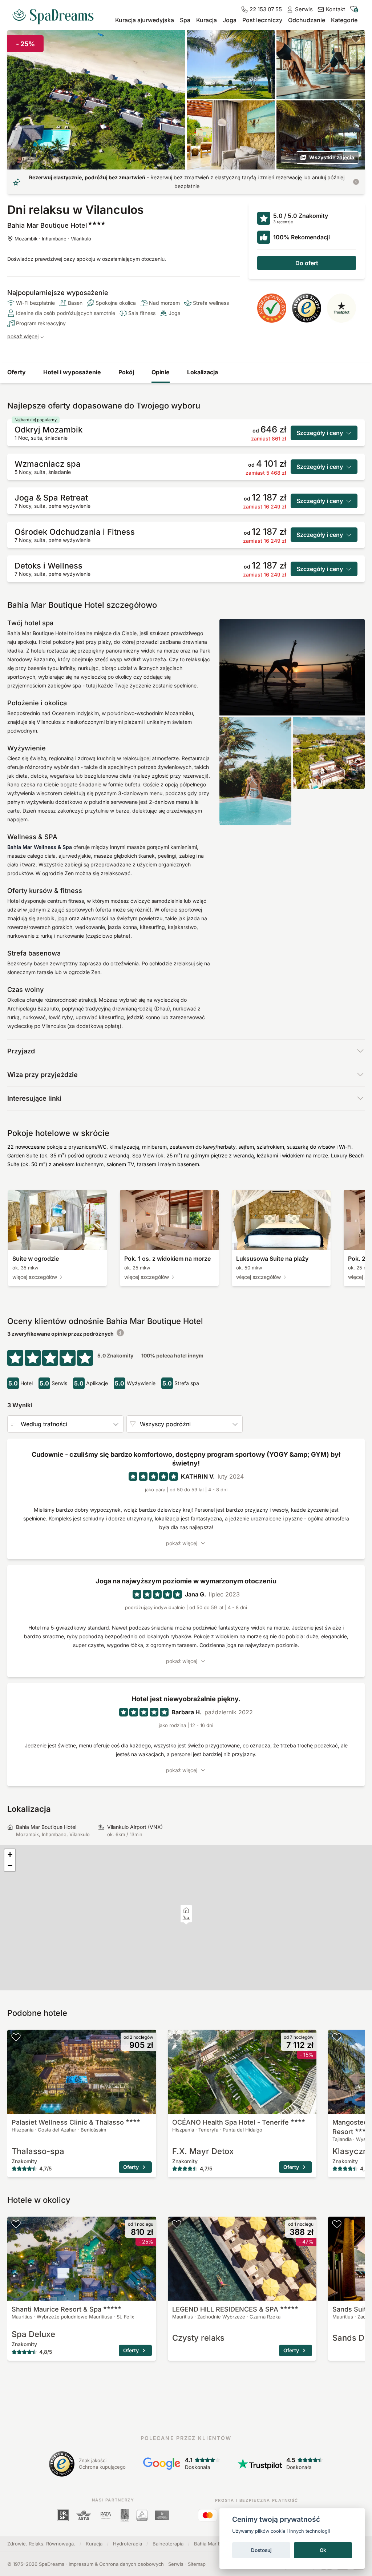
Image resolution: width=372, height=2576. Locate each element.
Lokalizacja (203, 372)
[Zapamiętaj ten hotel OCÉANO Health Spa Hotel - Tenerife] (177, 2037)
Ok (323, 2550)
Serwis (176, 2564)
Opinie (161, 372)
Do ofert (307, 263)
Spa (185, 20)
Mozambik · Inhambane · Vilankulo (53, 239)
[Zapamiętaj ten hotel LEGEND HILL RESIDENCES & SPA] (177, 2224)
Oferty (17, 372)
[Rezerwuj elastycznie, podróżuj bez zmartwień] (356, 182)
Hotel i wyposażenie (72, 372)
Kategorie (344, 20)
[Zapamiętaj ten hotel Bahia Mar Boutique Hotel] (356, 39)
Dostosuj (261, 2550)
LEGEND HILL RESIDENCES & (225, 2309)
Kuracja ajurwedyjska (145, 20)
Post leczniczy (262, 20)
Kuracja (207, 20)
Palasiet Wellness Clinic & (68, 2122)
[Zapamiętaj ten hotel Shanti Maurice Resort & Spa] (16, 2224)
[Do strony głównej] (56, 14)
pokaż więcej (23, 336)
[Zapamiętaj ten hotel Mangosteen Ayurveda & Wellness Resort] (337, 2037)
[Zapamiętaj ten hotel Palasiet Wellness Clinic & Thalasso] (16, 2037)
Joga (230, 20)
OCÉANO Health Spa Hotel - (231, 2122)
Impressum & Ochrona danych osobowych (116, 2564)
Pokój (126, 372)
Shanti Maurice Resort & (56, 2309)
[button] (186, 1918)
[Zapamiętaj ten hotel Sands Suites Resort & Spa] (337, 2224)
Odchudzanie (307, 20)
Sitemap (197, 2564)
